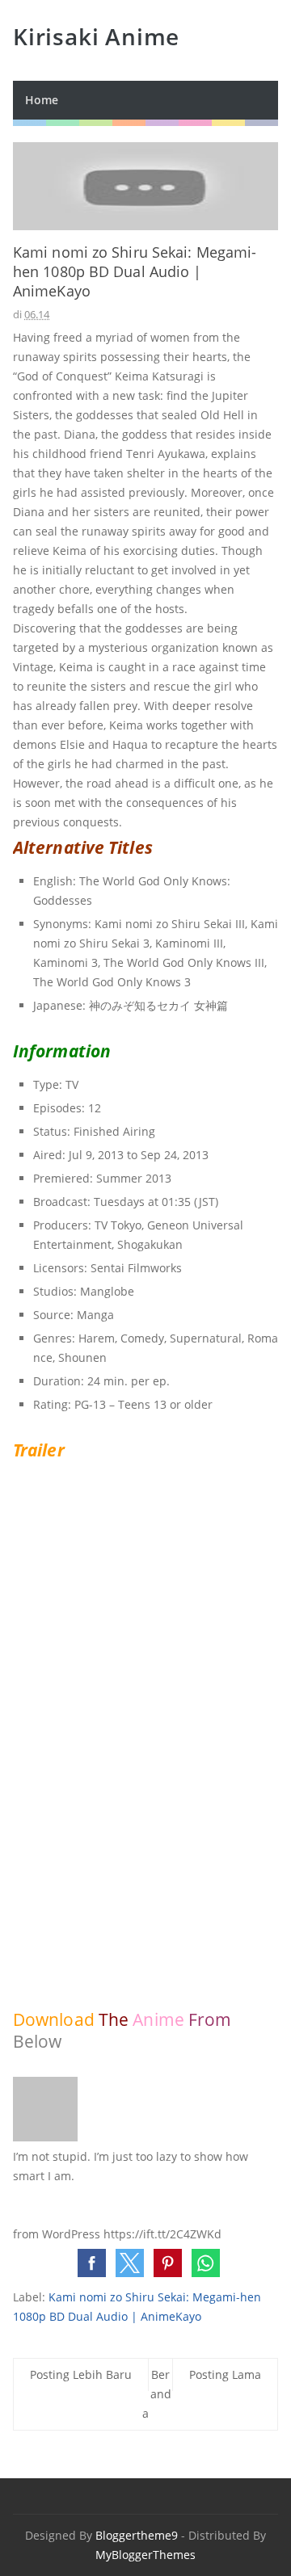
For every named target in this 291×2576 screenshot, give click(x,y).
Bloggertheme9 (137, 2535)
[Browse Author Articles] (45, 2137)
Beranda (157, 2394)
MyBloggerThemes (145, 2555)
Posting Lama (225, 2374)
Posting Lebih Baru (81, 2374)
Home (42, 100)
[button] (92, 2263)
